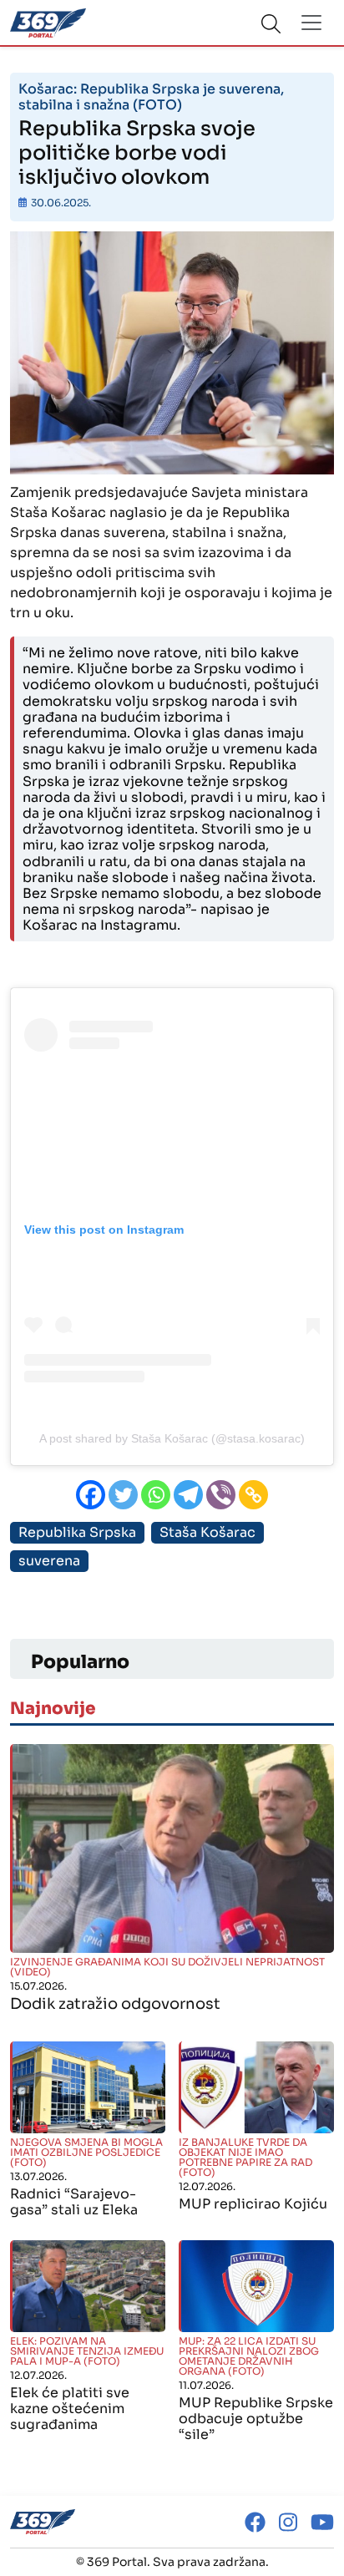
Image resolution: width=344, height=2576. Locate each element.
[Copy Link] (253, 1495)
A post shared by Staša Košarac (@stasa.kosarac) (172, 1438)
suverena (49, 1561)
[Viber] (221, 1495)
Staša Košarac (207, 1532)
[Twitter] (123, 1495)
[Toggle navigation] (311, 23)
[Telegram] (188, 1495)
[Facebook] (91, 1495)
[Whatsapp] (156, 1495)
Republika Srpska (77, 1532)
